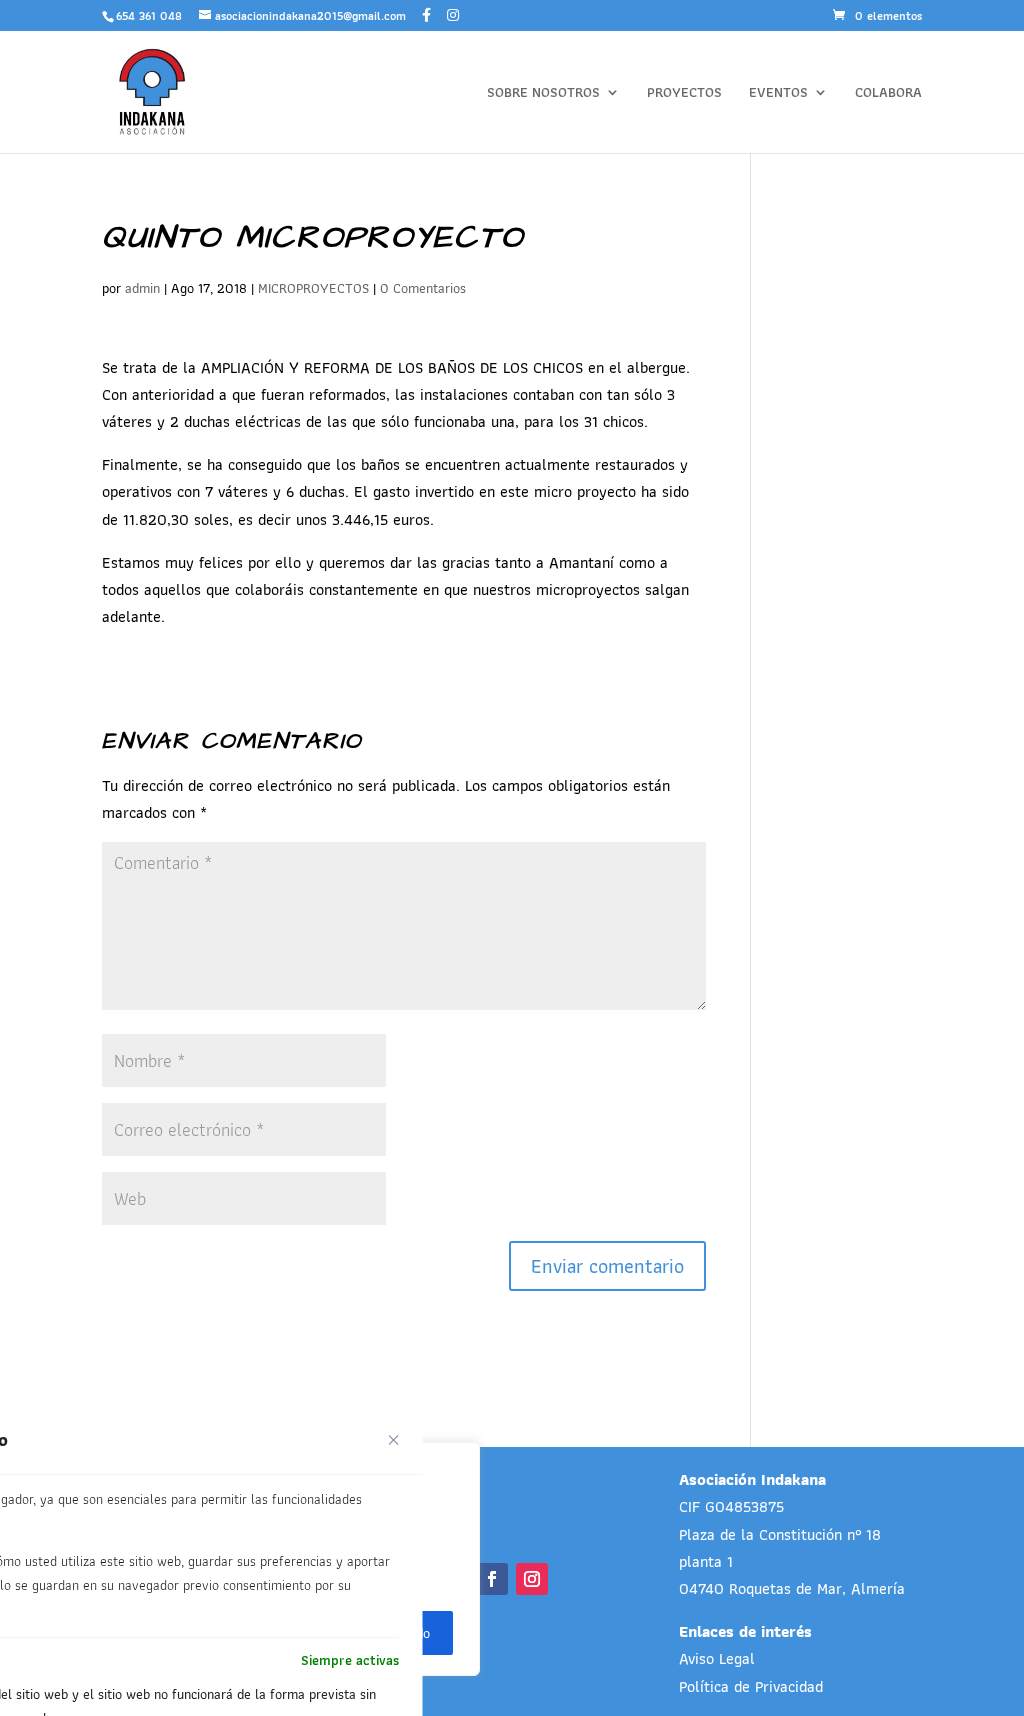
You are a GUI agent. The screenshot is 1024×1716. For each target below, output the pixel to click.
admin (142, 288)
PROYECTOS (684, 94)
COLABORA (888, 94)
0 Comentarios (423, 288)
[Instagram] (453, 15)
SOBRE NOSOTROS (543, 94)
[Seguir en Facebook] (492, 1579)
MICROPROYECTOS (313, 288)
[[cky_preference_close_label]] (394, 1440)
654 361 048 (149, 15)
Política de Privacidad (751, 1686)
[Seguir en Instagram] (532, 1579)
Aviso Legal (717, 1658)
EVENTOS (778, 94)
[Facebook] (426, 15)
